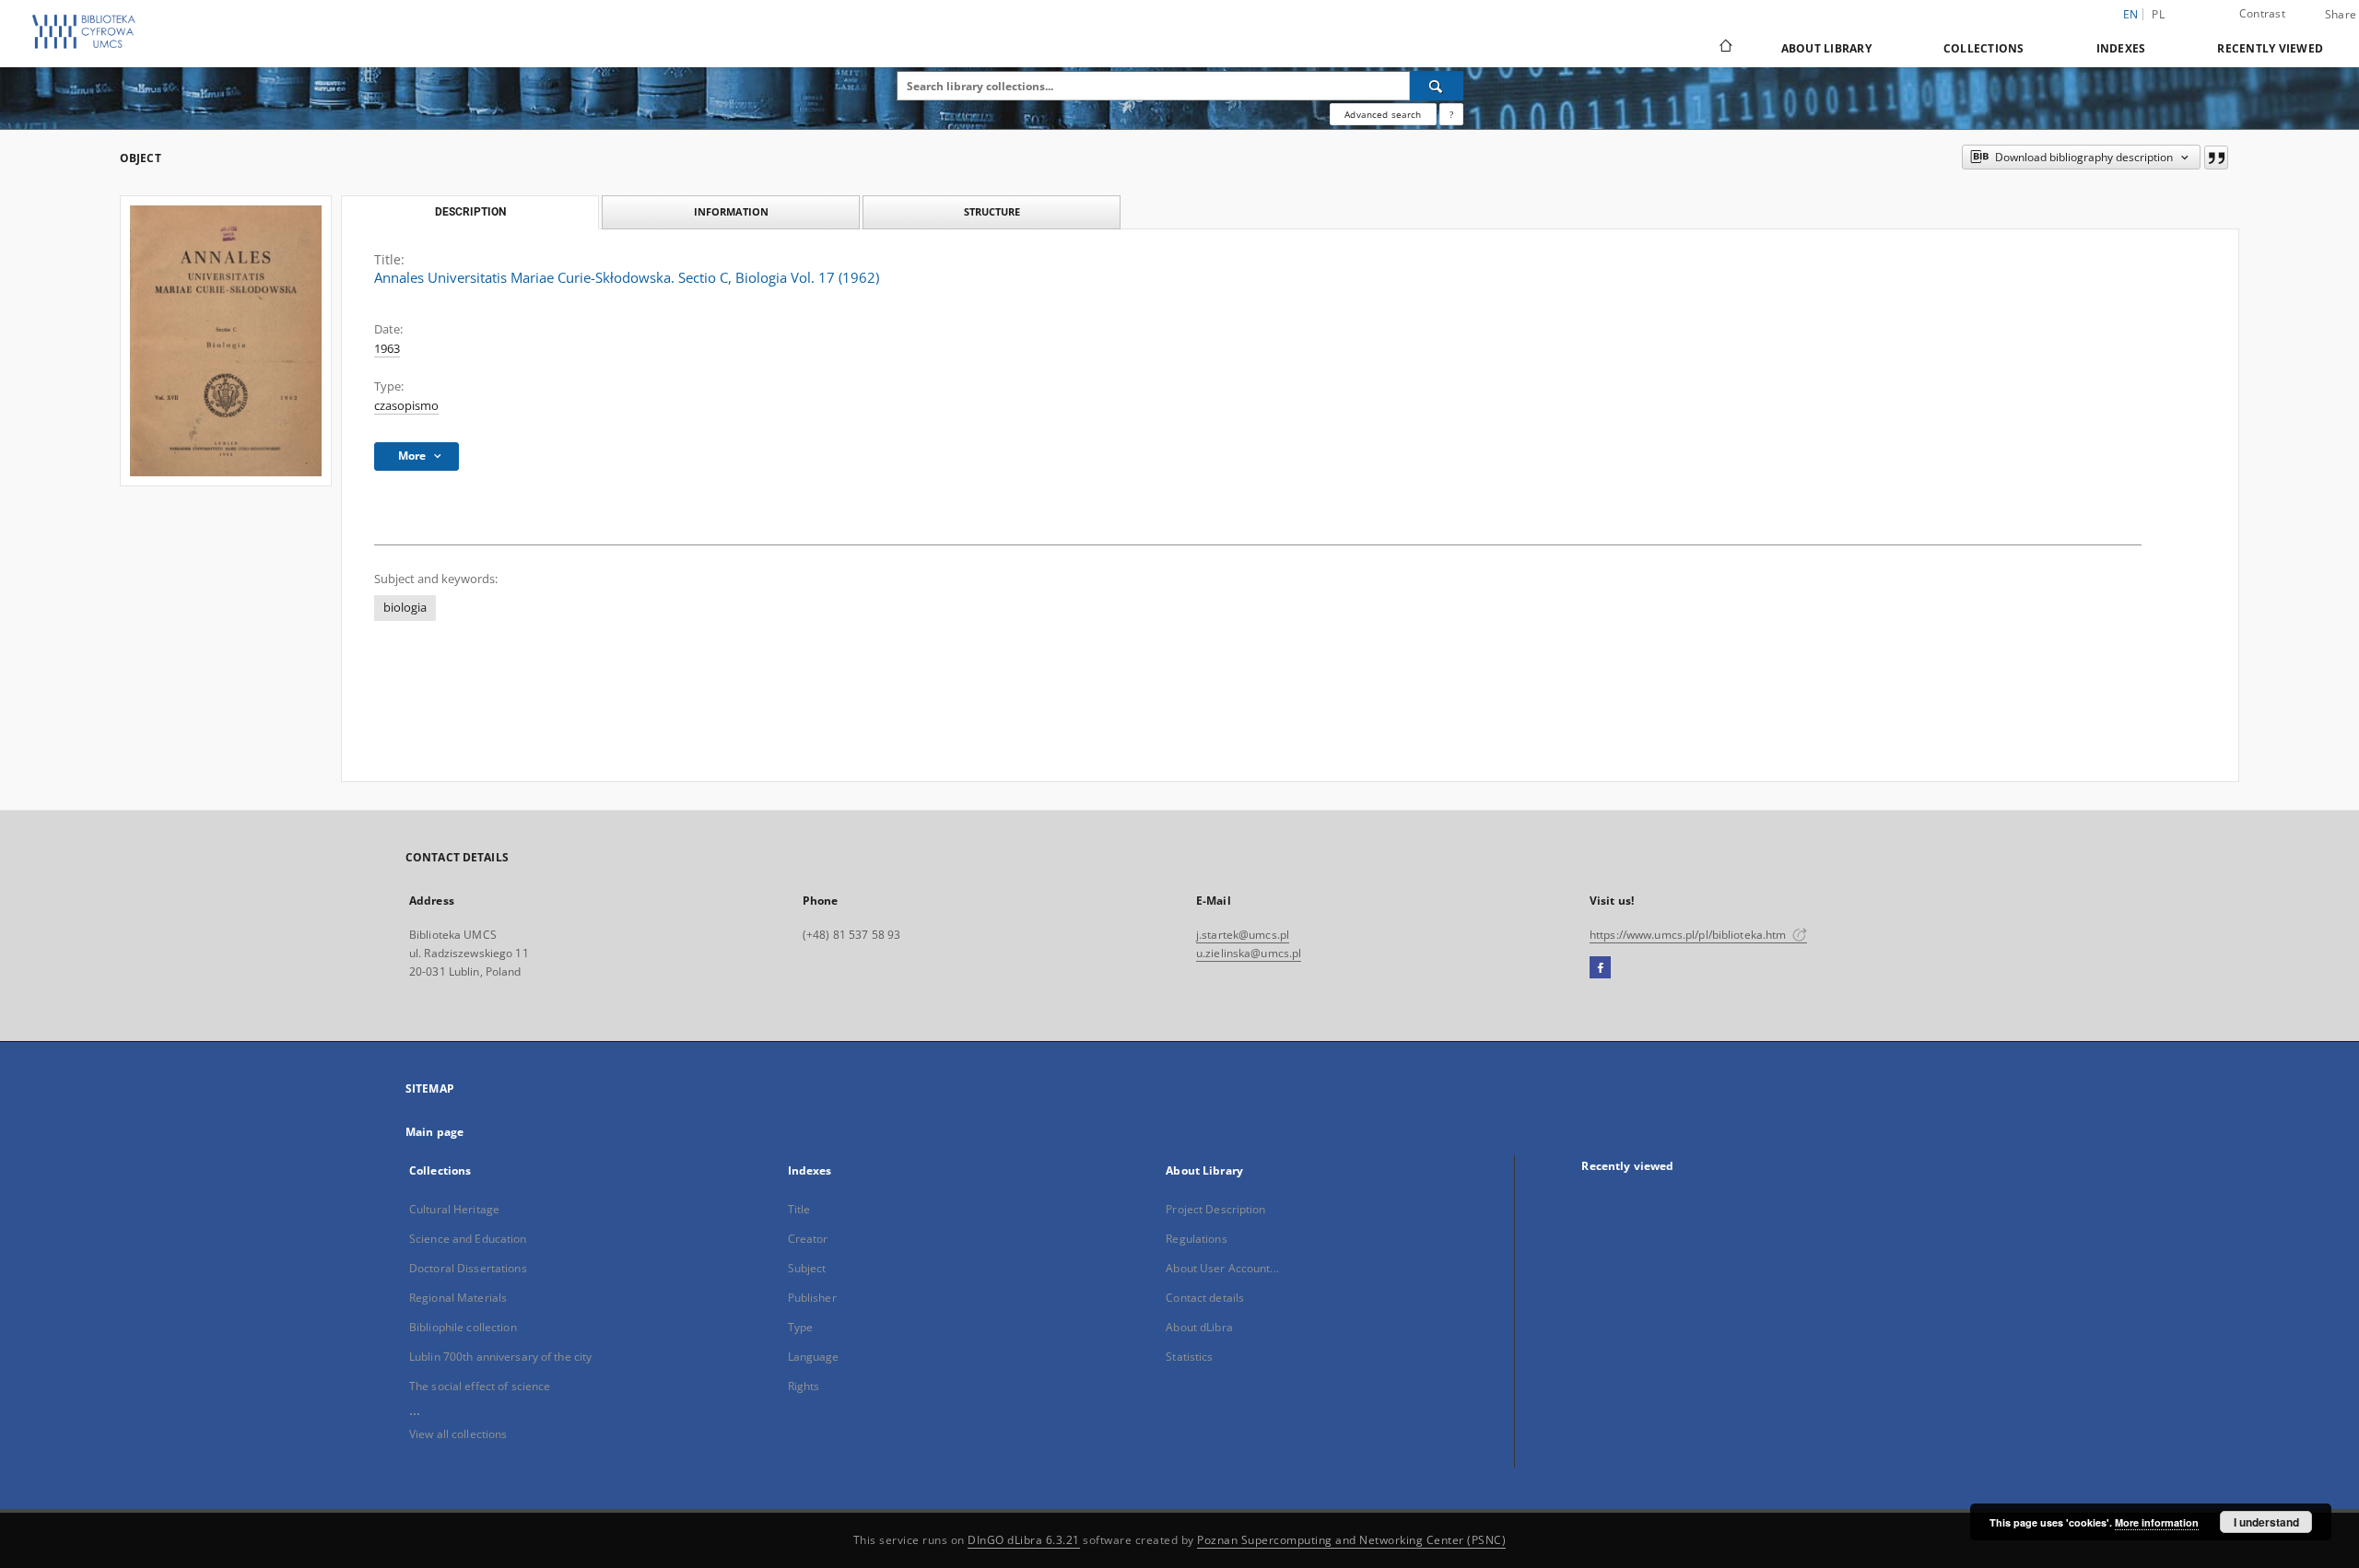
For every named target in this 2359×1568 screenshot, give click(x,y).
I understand (2266, 1522)
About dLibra (1199, 1327)
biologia (405, 608)
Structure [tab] (992, 211)
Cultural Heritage (454, 1209)
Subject (807, 1268)
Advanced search (1383, 114)
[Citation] (2216, 158)
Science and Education (468, 1239)
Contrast (2262, 13)
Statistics (1189, 1357)
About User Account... (1222, 1268)
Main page (434, 1132)
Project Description (1215, 1209)
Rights (804, 1386)
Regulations (1196, 1239)
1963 (387, 349)
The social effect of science (480, 1386)
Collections (1984, 48)
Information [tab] (731, 211)
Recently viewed (2270, 48)
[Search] (1437, 86)
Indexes (2121, 48)
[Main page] (1725, 48)
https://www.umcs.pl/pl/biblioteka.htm (1690, 935)
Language (814, 1357)
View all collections (458, 1434)
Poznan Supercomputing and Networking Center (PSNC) (1351, 1540)
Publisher (812, 1298)
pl (2158, 14)
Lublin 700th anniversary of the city (500, 1357)
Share (2341, 15)
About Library (1826, 48)
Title (799, 1209)
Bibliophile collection (463, 1327)
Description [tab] (470, 212)
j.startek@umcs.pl (1243, 935)
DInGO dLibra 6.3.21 (1024, 1540)
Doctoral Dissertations (468, 1268)
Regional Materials (458, 1298)
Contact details (1205, 1298)
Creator (808, 1239)
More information (2157, 1522)
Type (800, 1327)
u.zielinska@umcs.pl (1249, 953)
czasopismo (406, 406)
